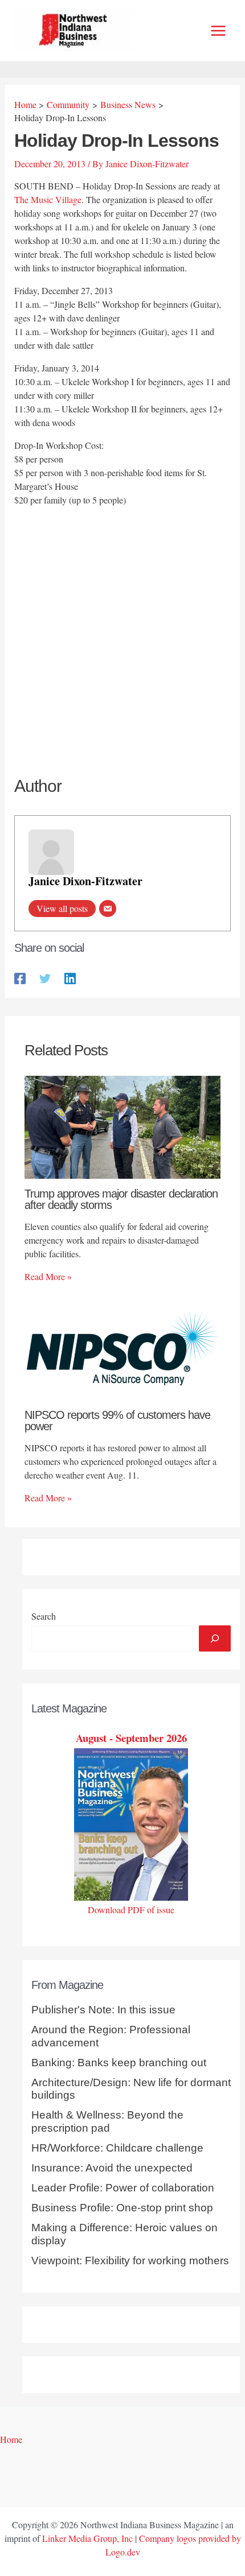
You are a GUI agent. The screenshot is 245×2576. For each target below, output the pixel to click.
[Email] (108, 909)
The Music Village (48, 199)
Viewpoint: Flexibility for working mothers (130, 2261)
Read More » (48, 1276)
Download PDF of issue (131, 1910)
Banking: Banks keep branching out (119, 2063)
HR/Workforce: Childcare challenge (117, 2148)
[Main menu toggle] (218, 31)
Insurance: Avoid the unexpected (112, 2168)
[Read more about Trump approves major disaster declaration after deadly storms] (122, 1126)
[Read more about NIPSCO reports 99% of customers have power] (122, 1347)
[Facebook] (20, 977)
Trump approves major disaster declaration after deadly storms (121, 1199)
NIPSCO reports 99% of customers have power (117, 1421)
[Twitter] (45, 977)
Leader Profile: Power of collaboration (123, 2188)
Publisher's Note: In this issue (103, 2010)
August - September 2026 (131, 1738)
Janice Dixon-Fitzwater (85, 881)
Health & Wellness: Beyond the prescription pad (107, 2121)
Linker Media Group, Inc (87, 2538)
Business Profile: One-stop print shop (122, 2208)
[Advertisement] (122, 642)
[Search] (215, 1638)
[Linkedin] (70, 977)
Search (44, 1616)
